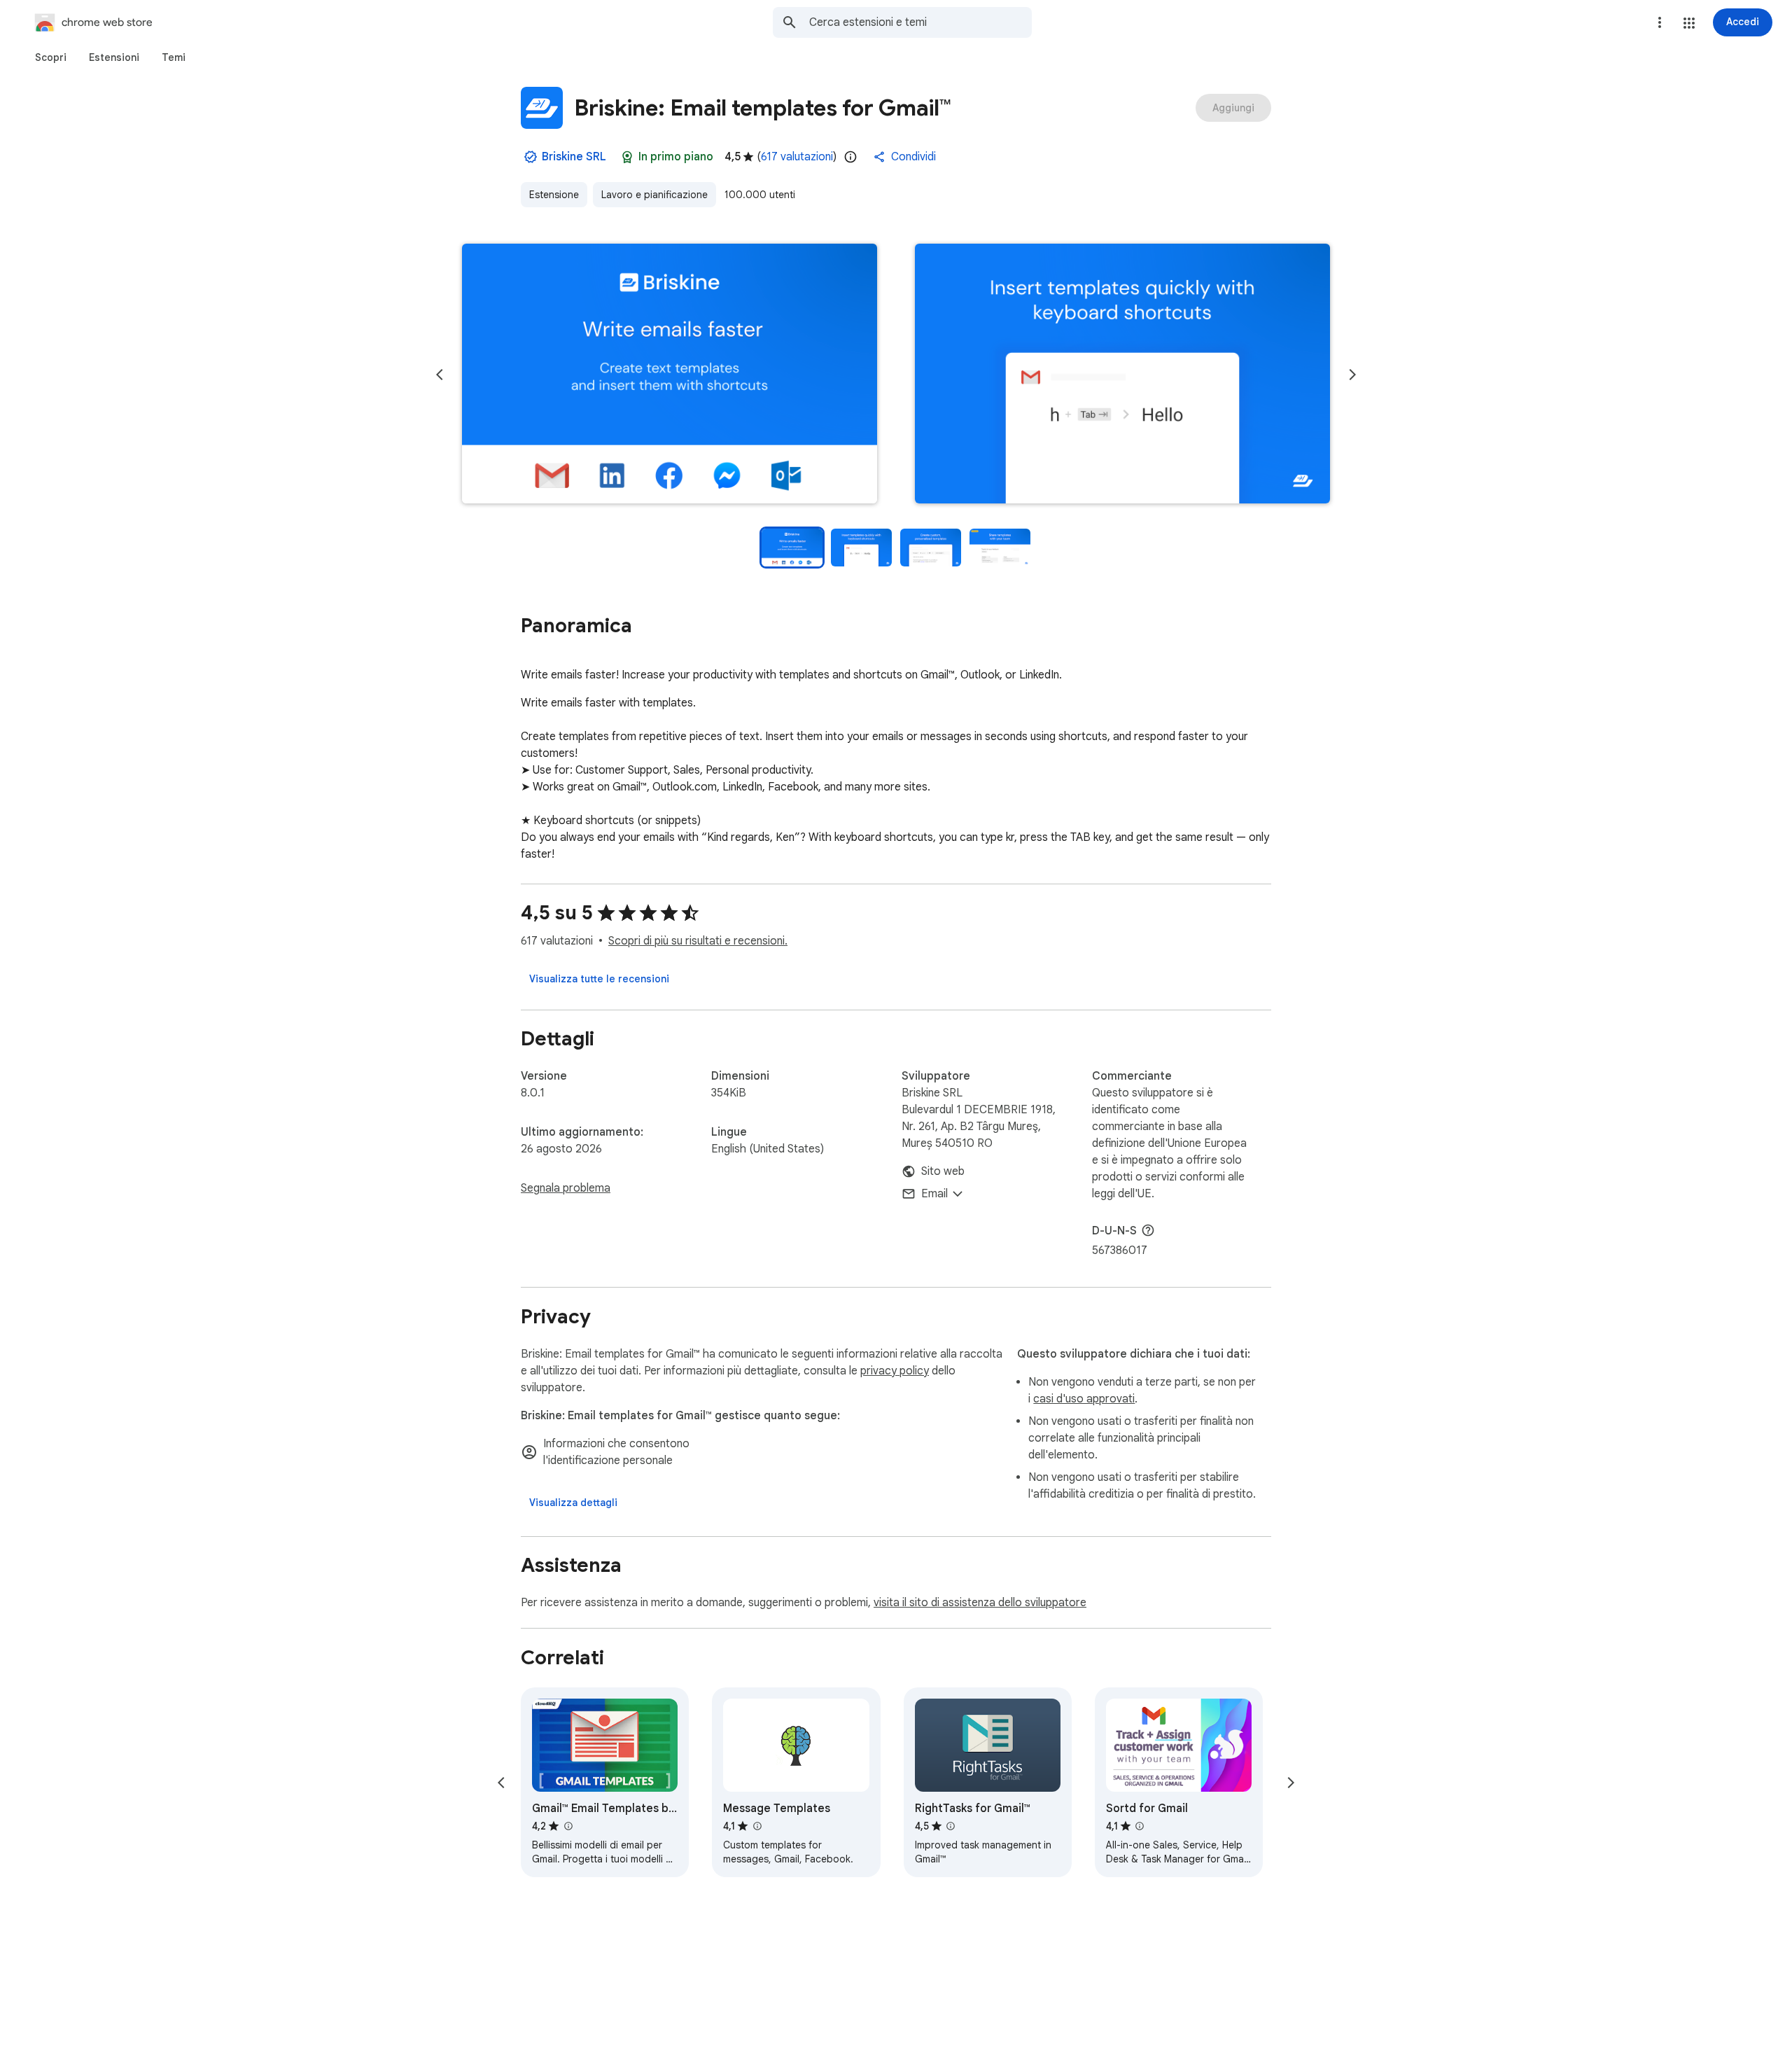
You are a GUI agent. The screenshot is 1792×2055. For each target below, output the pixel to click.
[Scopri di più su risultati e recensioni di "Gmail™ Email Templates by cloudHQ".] (568, 1826)
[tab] (51, 57)
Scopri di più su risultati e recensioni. (698, 941)
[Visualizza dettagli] (573, 1503)
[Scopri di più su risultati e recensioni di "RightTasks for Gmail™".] (951, 1826)
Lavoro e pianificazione (654, 195)
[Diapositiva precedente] (440, 375)
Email (934, 1194)
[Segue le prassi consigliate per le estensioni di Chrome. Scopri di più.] (627, 157)
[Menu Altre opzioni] (1660, 22)
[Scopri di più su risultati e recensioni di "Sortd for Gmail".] (1140, 1826)
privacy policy (895, 1371)
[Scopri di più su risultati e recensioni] (1148, 1230)
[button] (1689, 23)
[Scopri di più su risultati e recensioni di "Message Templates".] (757, 1826)
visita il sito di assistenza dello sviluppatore (980, 1603)
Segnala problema (566, 1188)
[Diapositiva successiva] (1352, 375)
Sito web (943, 1171)
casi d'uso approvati (1084, 1399)
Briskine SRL (574, 157)
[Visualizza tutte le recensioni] (599, 979)
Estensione (554, 195)
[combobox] (920, 22)
